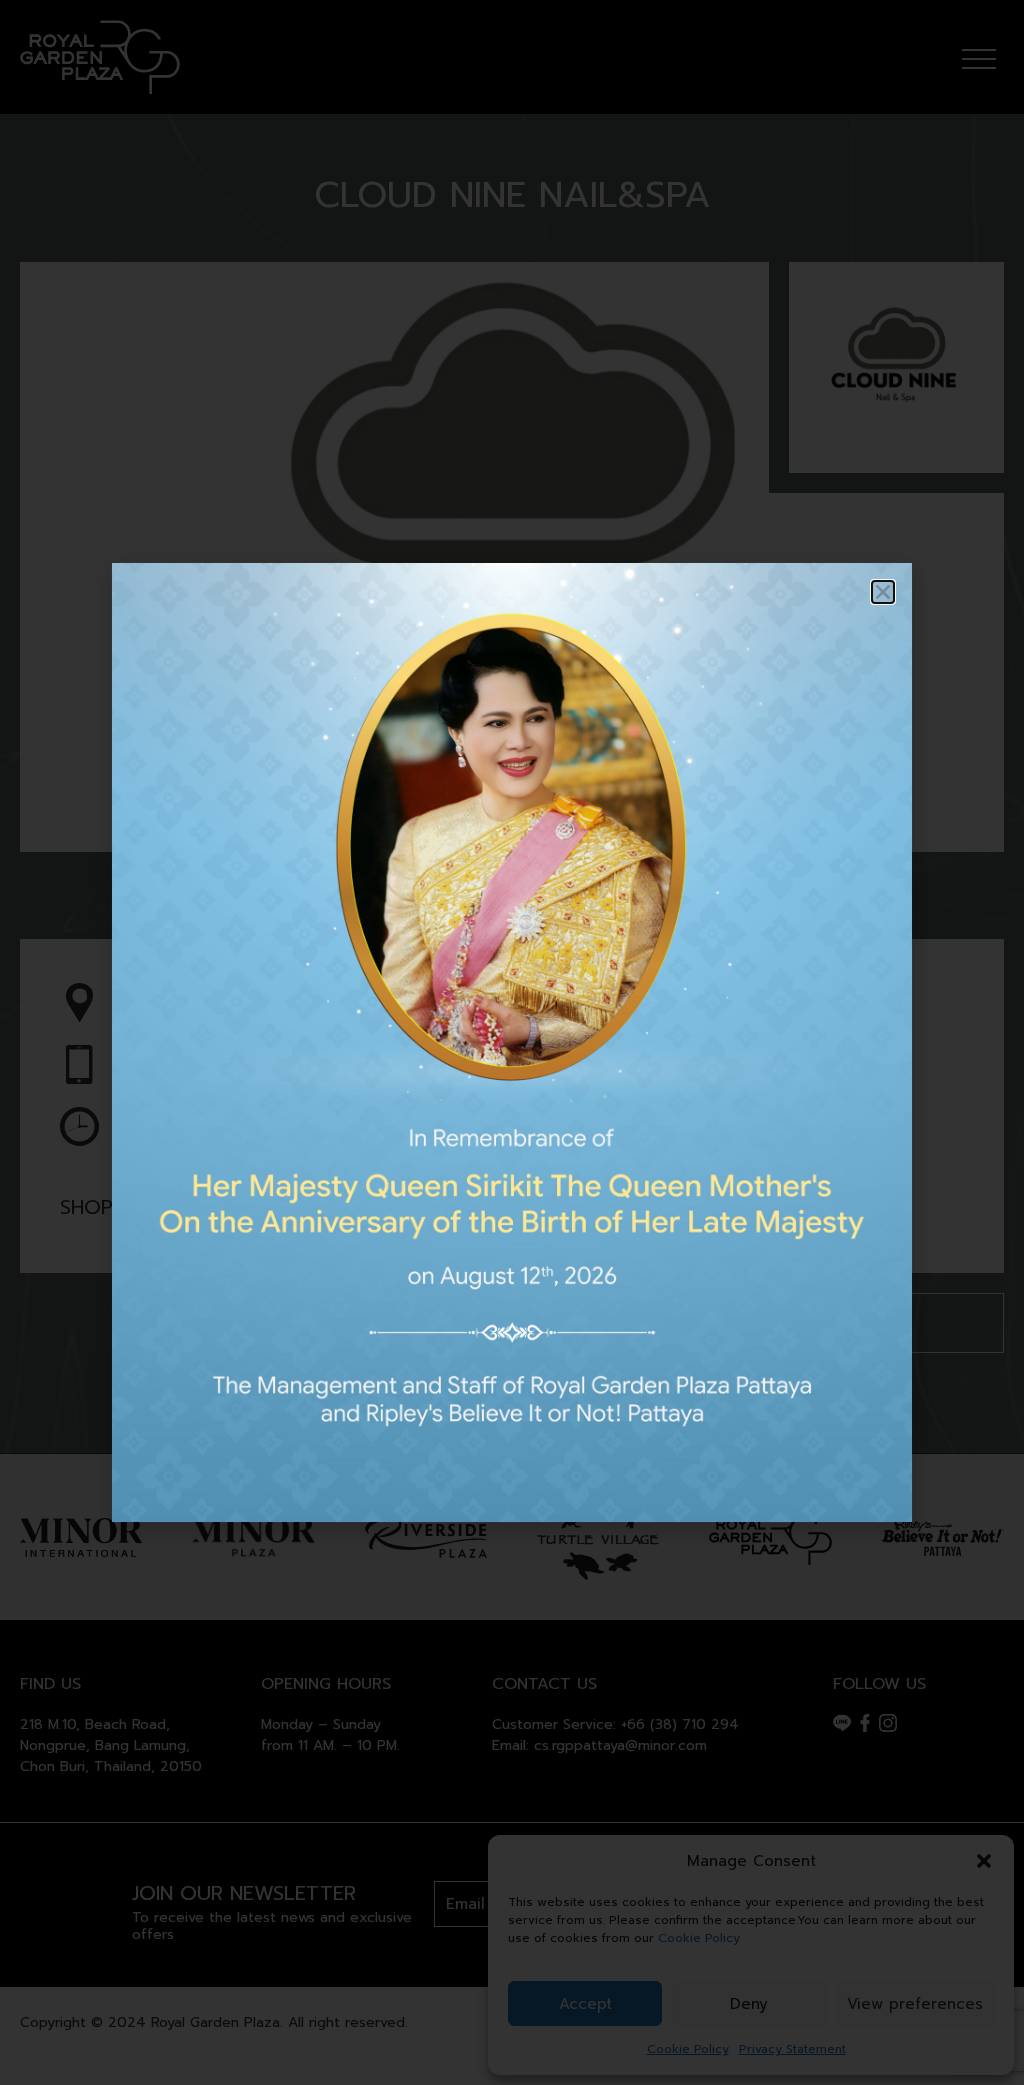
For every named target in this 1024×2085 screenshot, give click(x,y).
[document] (512, 1042)
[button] (883, 592)
